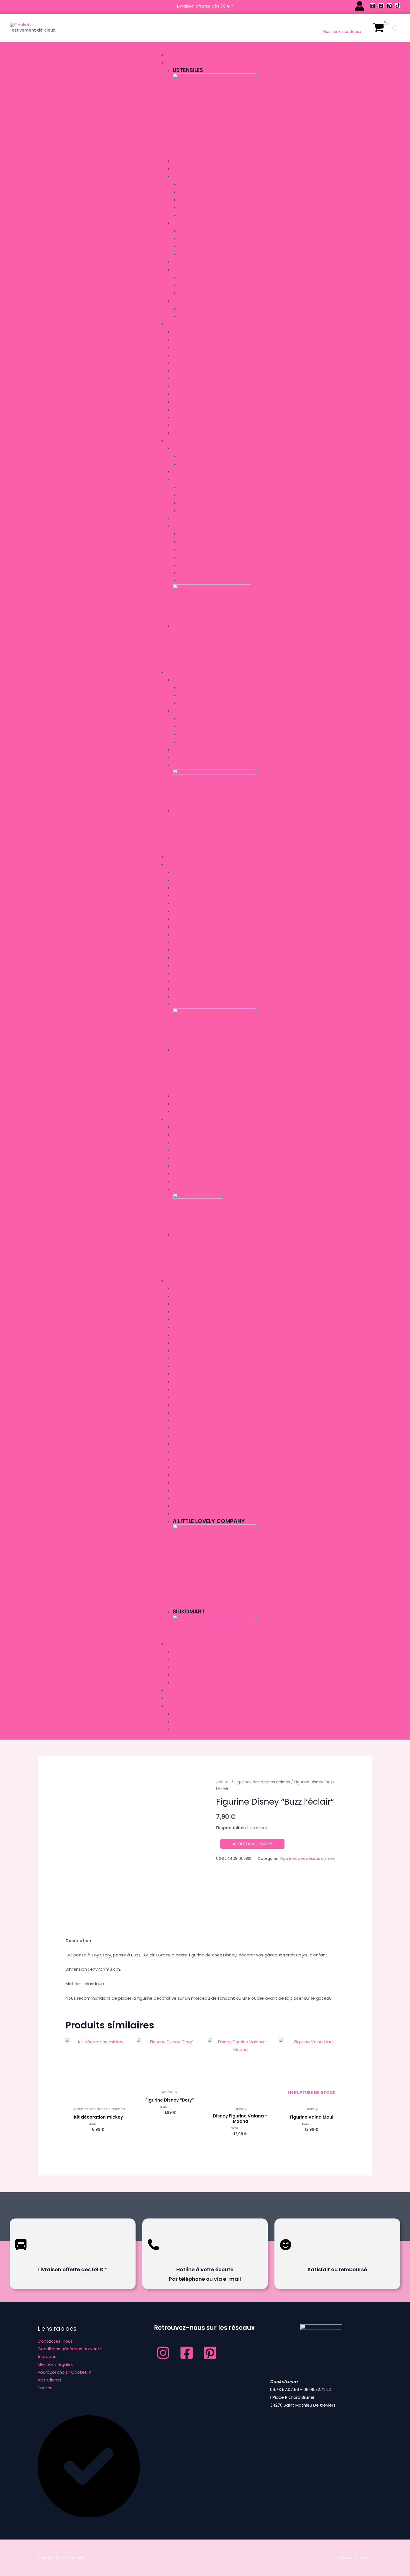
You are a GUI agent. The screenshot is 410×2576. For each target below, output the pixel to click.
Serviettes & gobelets (195, 1652)
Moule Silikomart (190, 402)
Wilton (180, 1514)
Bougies (181, 1660)
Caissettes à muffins (199, 239)
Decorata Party (189, 1436)
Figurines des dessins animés (207, 192)
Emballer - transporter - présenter (205, 672)
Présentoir (189, 254)
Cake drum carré (196, 727)
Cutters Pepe (186, 1398)
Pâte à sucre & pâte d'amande (203, 526)
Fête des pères (186, 1096)
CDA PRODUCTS (188, 1351)
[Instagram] (373, 6)
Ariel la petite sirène (192, 911)
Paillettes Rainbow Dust (203, 216)
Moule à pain (185, 433)
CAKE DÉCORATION (190, 1343)
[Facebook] (381, 6)
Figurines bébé (192, 200)
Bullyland (183, 1335)
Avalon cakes (187, 1312)
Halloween (183, 1005)
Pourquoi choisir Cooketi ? (64, 2372)
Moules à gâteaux (186, 324)
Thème (173, 864)
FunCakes (182, 1483)
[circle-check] (89, 2516)
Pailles (179, 1667)
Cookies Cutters (190, 1374)
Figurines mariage (196, 184)
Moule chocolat (190, 371)
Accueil (223, 1782)
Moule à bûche (187, 348)
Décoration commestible (198, 519)
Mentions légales (55, 2364)
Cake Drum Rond (195, 742)
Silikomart (183, 1506)
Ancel (179, 1304)
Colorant (183, 480)
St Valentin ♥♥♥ (188, 1104)
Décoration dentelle (194, 169)
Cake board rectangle (202, 696)
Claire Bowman (188, 1382)
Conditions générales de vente (70, 2349)
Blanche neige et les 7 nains (200, 927)
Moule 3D (182, 418)
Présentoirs (184, 765)
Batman (180, 919)
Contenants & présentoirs (199, 1127)
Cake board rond (196, 703)
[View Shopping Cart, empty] (378, 28)
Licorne (180, 989)
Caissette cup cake (198, 231)
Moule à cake (186, 355)
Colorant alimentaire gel (205, 495)
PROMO (174, 1690)
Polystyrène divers (198, 293)
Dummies (181, 270)
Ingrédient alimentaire (190, 441)
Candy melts (191, 456)
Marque (175, 1281)
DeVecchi (182, 1475)
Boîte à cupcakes (196, 247)
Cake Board (184, 680)
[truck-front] (21, 2254)
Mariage (175, 1119)
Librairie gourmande (188, 857)
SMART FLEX (189, 573)
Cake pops (183, 161)
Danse (179, 966)
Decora (180, 1429)
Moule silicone (187, 340)
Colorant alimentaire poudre (209, 503)
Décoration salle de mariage (202, 1189)
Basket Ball (184, 942)
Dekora (180, 1452)
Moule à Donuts (189, 386)
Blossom (181, 1327)
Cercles (181, 262)
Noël (177, 880)
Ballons (181, 1683)
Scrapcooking (194, 565)
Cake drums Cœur (197, 734)
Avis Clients (50, 2380)
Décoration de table (193, 1143)
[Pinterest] (389, 6)
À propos (47, 2356)
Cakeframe (183, 1358)
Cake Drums (184, 711)
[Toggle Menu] (165, 47)
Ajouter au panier (252, 1844)
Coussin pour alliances (196, 1166)
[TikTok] (398, 6)
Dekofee (181, 1444)
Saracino (188, 557)
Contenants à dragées (196, 1158)
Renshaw (188, 542)
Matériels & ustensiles (201, 581)
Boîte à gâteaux (189, 750)
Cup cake (182, 223)
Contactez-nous (55, 2341)
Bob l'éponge (185, 935)
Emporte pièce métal (199, 309)
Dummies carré (193, 278)
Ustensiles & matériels (190, 63)
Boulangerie (185, 888)
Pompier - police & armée (197, 997)
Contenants (185, 1135)
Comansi (181, 1390)
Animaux (181, 904)
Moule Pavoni (186, 410)
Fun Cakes (189, 534)
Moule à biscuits (189, 332)
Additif (180, 472)
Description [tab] (78, 1941)
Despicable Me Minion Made (199, 1460)
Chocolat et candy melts (199, 449)
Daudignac (184, 1467)
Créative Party (187, 1366)
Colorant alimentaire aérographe (213, 487)
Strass (186, 208)
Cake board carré (197, 688)
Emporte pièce (186, 301)
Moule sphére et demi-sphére (201, 425)
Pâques (180, 1112)
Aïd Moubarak (186, 950)
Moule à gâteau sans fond (200, 394)
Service (45, 2388)
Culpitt (186, 550)
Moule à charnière (191, 363)
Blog (172, 1698)
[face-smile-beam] (286, 2254)
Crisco (180, 1413)
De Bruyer (182, 1421)
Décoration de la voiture (198, 1174)
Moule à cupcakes (191, 379)
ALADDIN (180, 873)
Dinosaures (184, 974)
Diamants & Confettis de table (203, 1151)
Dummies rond (193, 285)
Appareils (176, 55)
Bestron (181, 1320)
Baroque (181, 896)
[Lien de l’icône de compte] (360, 6)
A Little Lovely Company (197, 1289)
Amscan (181, 1297)
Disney (179, 981)
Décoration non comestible (201, 177)
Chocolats (190, 464)
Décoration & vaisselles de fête (200, 1644)
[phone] (153, 2254)
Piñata (179, 1675)
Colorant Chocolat (200, 511)
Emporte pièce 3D (196, 317)
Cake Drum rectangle (201, 719)
